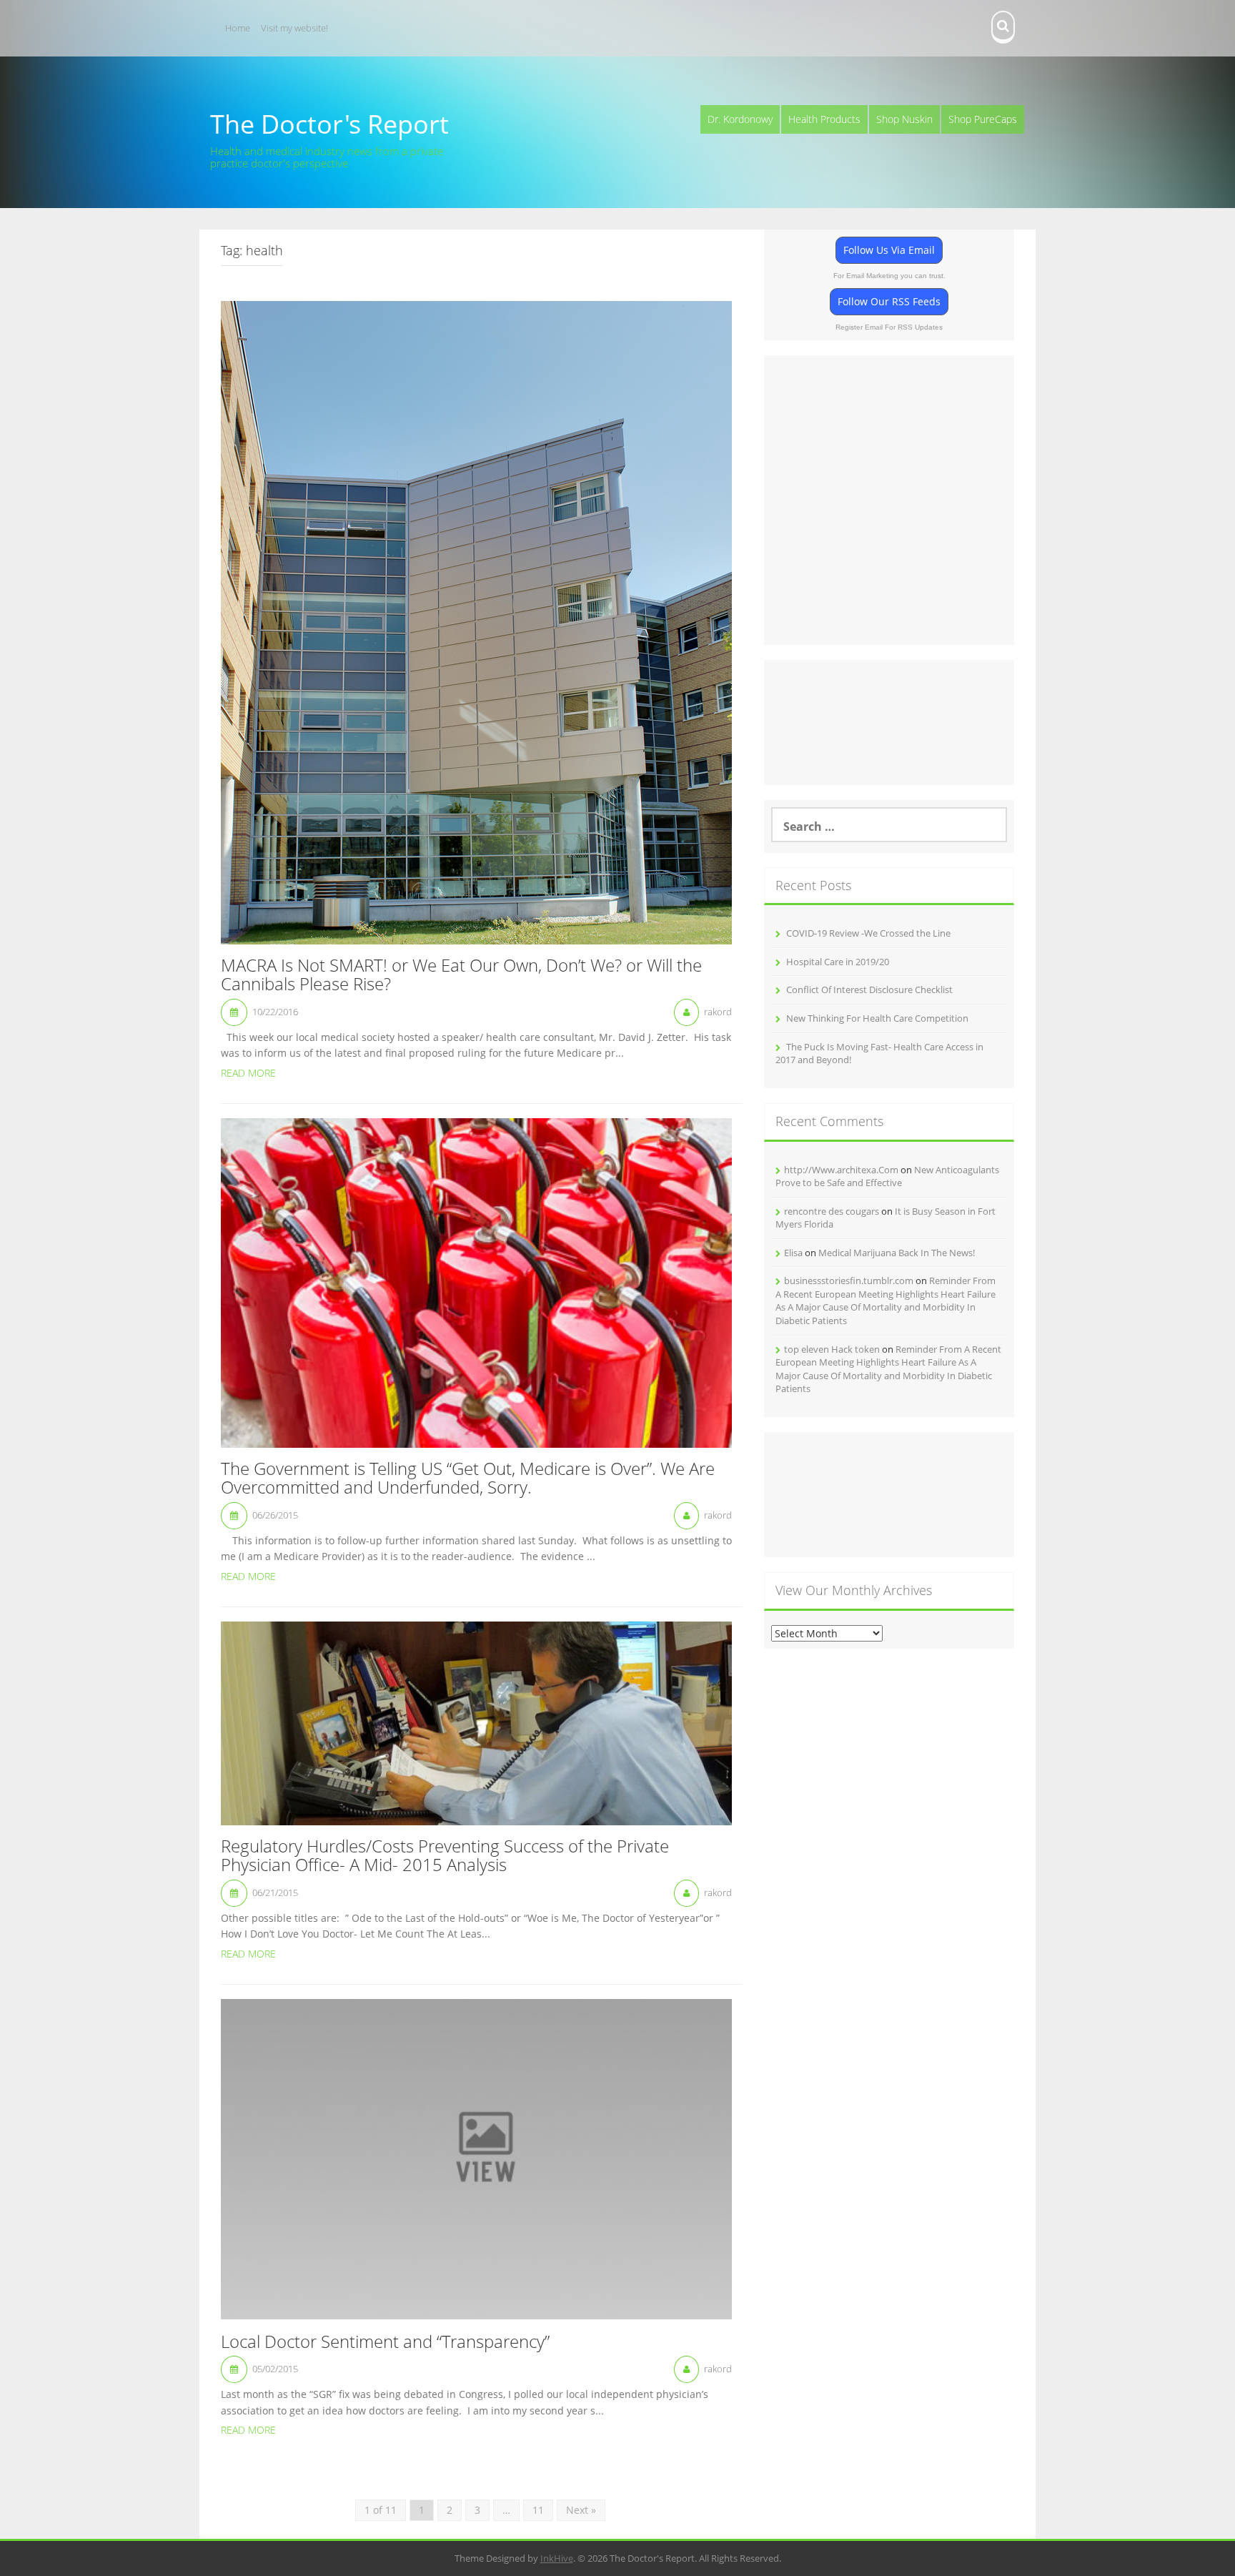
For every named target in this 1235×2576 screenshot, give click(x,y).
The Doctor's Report (329, 124)
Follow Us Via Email (889, 250)
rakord (718, 1012)
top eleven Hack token (832, 1349)
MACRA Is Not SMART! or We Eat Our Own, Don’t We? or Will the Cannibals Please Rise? (461, 976)
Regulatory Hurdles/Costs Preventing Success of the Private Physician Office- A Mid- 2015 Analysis (445, 1856)
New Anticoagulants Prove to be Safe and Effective (887, 1176)
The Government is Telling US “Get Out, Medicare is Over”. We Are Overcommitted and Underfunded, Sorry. (468, 1479)
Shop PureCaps (983, 119)
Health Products (824, 119)
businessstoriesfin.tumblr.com (849, 1280)
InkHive (557, 2558)
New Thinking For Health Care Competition (877, 1018)
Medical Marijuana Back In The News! (897, 1253)
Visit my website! (294, 28)
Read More (248, 1073)
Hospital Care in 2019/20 (838, 962)
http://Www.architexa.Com (841, 1170)
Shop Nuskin (904, 119)
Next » (581, 2510)
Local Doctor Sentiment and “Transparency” (385, 2342)
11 (538, 2510)
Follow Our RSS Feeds (889, 301)
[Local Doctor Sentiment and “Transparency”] (476, 2158)
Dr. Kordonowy (740, 119)
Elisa (793, 1253)
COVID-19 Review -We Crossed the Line (868, 933)
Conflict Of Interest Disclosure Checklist (869, 990)
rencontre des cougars (832, 1211)
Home (238, 28)
